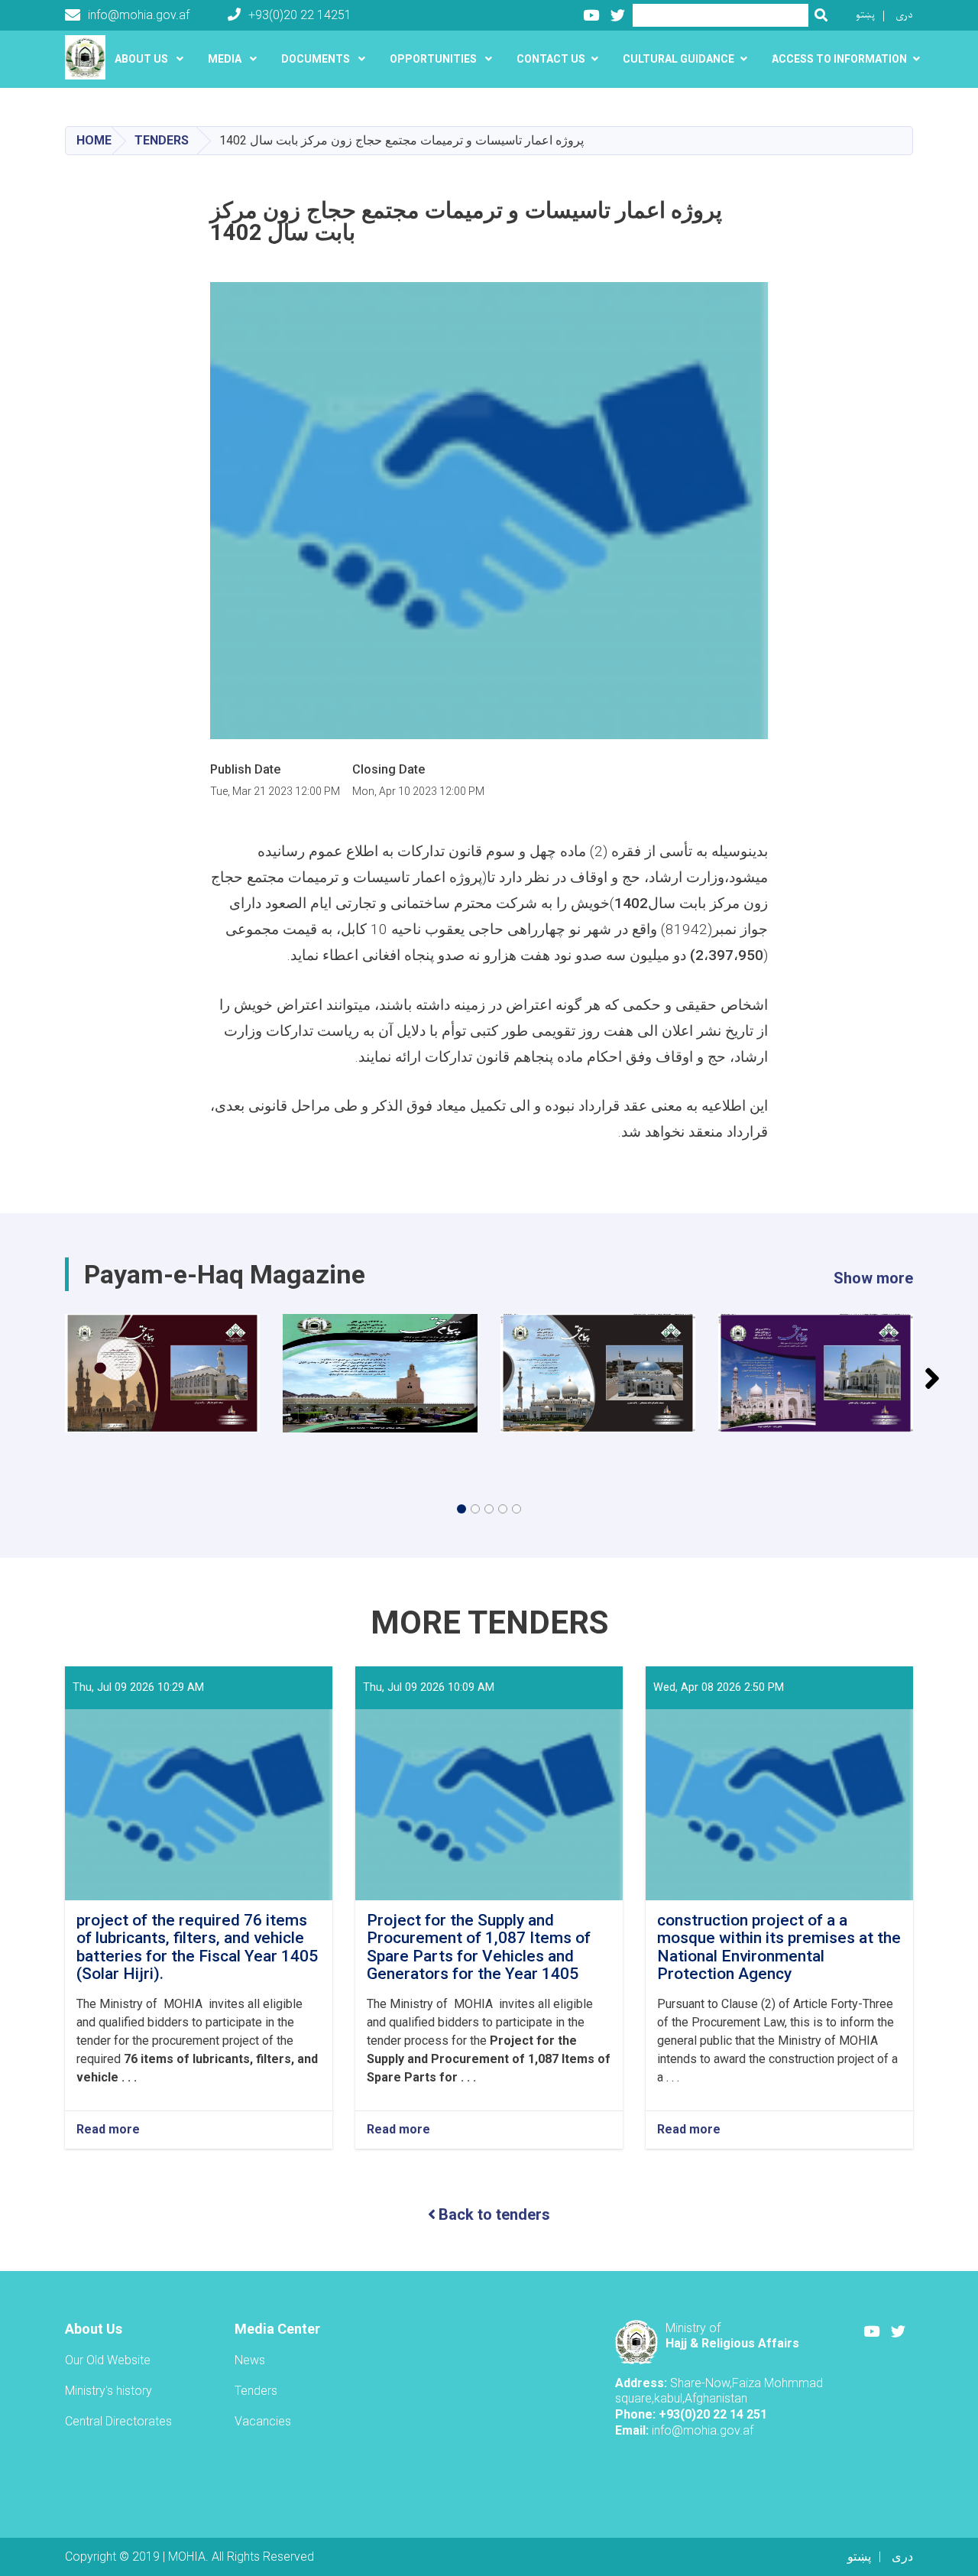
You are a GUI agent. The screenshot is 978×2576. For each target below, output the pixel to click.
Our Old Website (108, 2360)
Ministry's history (108, 2391)
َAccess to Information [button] (839, 59)
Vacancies (263, 2421)
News (250, 2360)
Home (94, 140)
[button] (461, 1509)
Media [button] (226, 59)
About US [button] (142, 59)
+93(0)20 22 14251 (300, 15)
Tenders (162, 140)
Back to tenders (494, 2214)
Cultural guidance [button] (678, 59)
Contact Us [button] (551, 59)
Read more (108, 2130)
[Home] (89, 57)
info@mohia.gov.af (139, 15)
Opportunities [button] (434, 59)
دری (904, 15)
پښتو (865, 15)
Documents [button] (317, 59)
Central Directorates (118, 2421)
